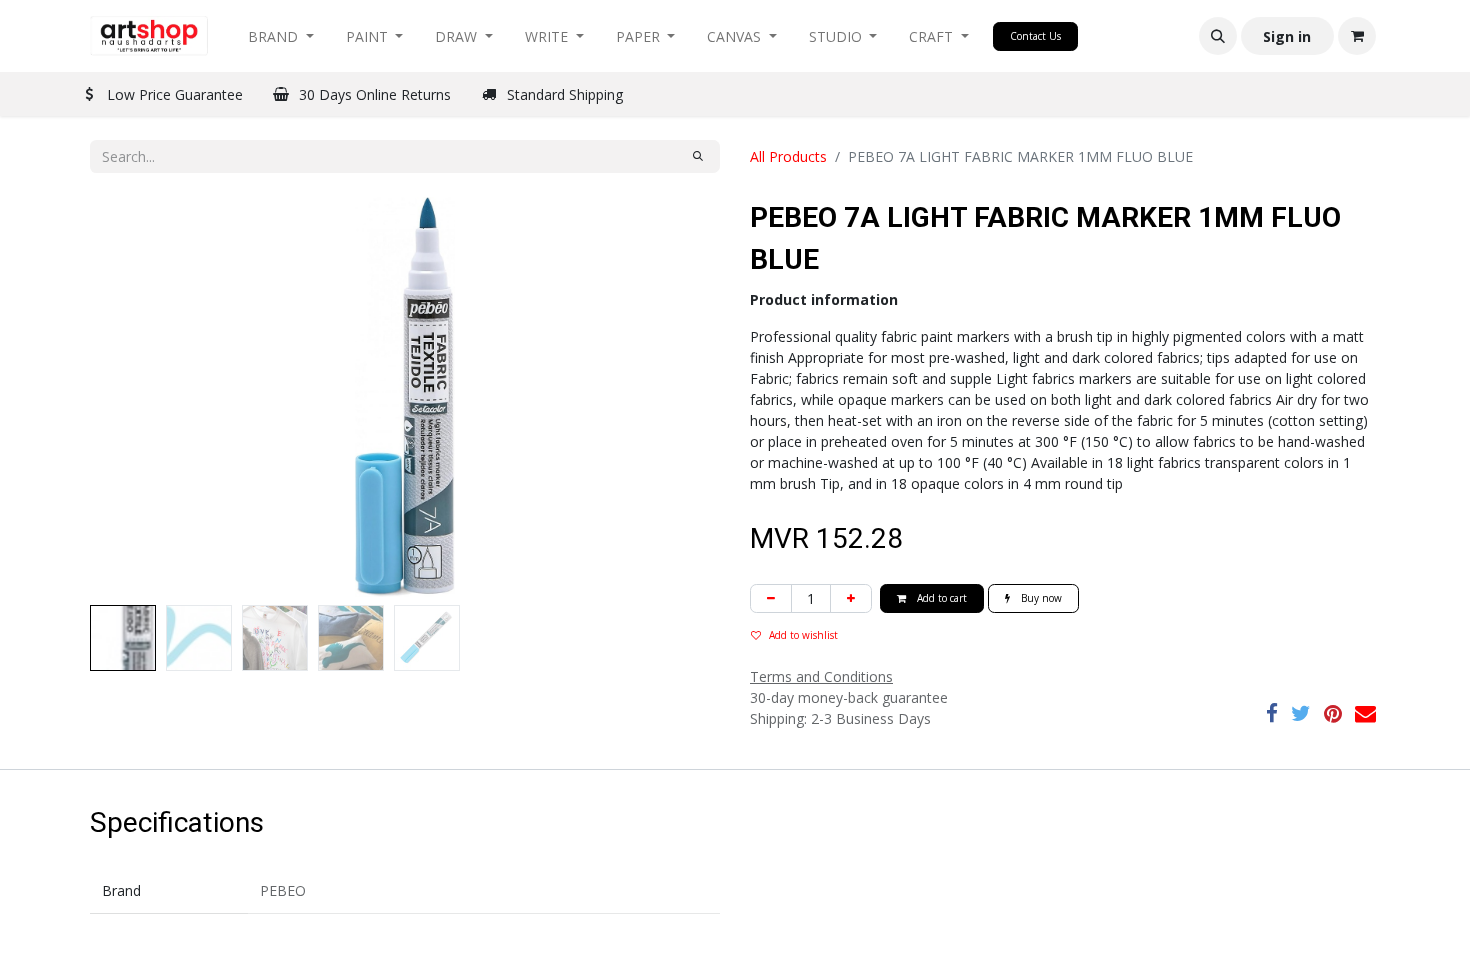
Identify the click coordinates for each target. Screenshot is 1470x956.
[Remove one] (771, 598)
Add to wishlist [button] (803, 635)
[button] (1218, 36)
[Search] (698, 156)
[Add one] (851, 598)
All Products (788, 156)
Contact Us (1035, 36)
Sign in (1287, 36)
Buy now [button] (1040, 598)
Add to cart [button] (940, 598)
